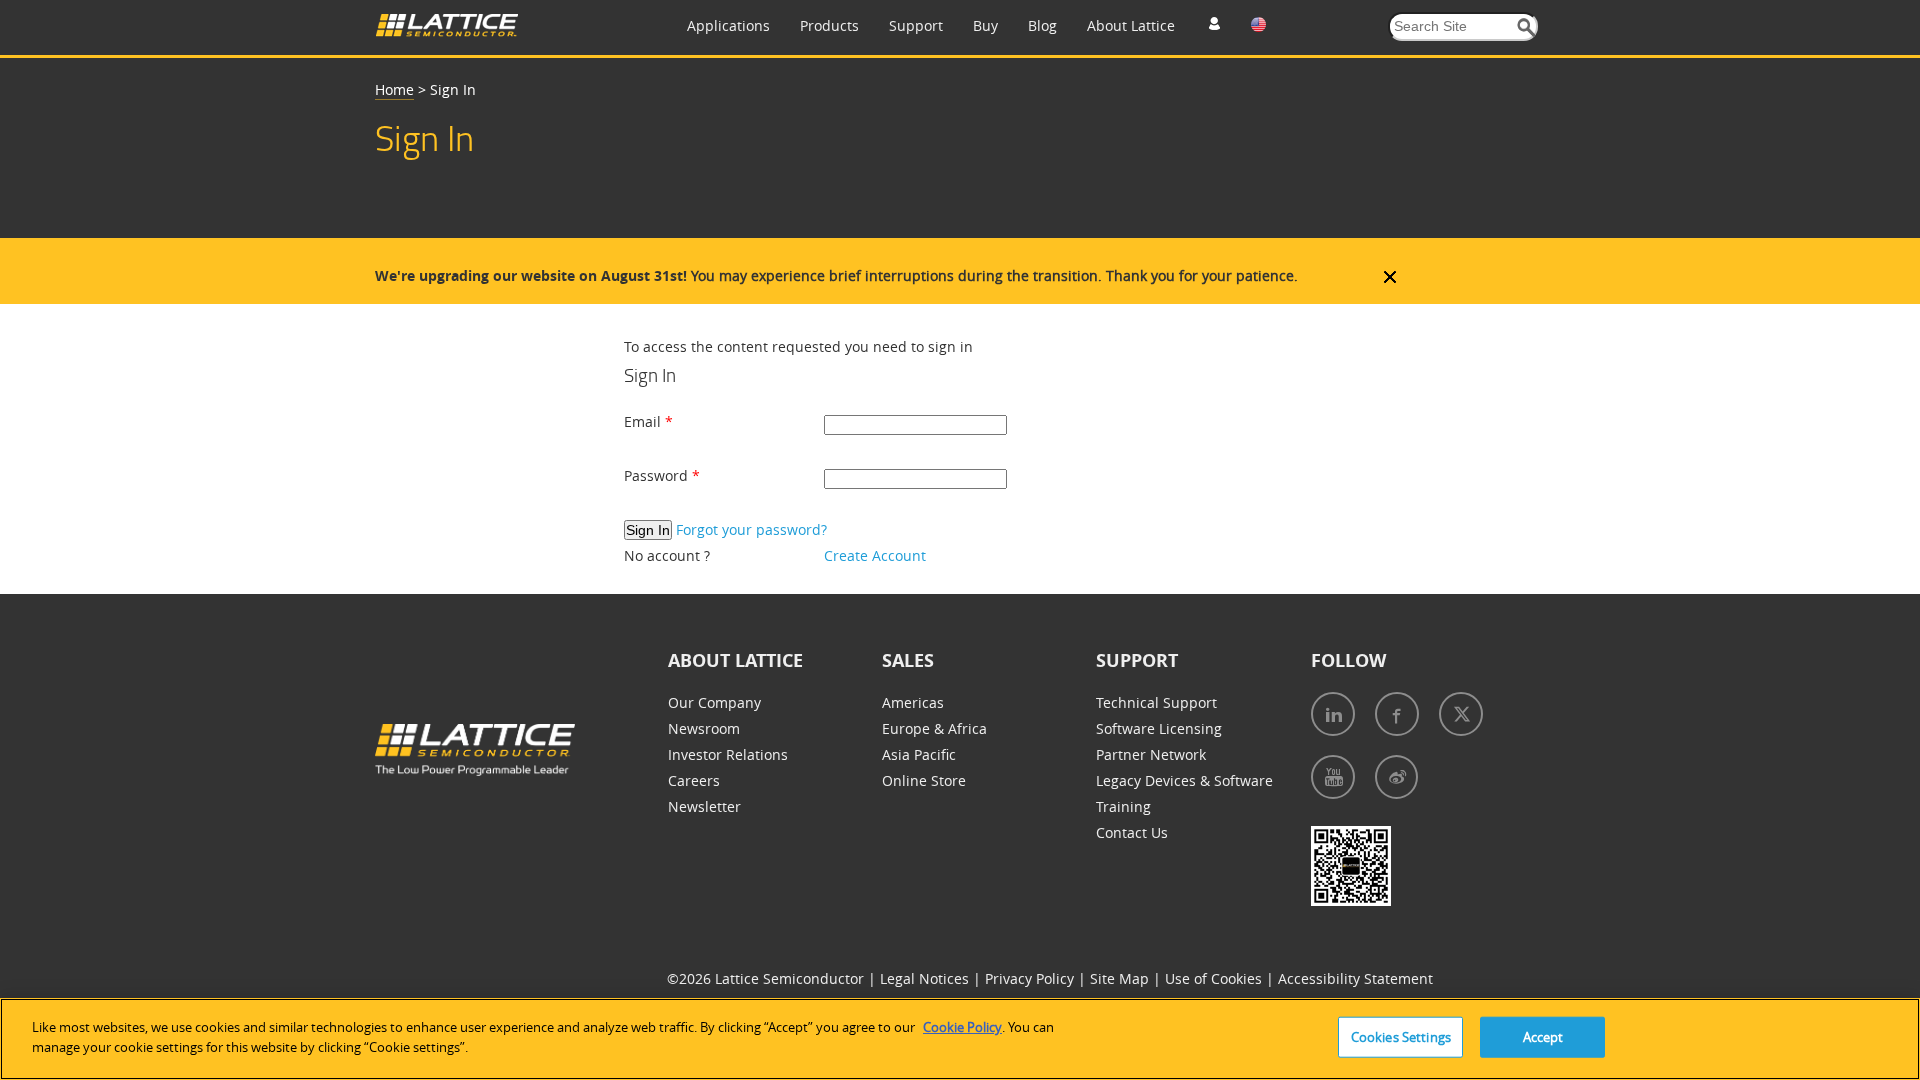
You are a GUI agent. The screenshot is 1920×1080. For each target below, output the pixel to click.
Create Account (875, 555)
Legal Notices (926, 978)
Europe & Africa (934, 728)
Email (644, 421)
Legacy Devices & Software (1184, 780)
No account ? (667, 555)
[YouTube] (1333, 777)
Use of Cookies (1215, 978)
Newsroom (704, 728)
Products (829, 25)
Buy (985, 25)
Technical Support (1156, 702)
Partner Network (1151, 754)
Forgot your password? (751, 529)
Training (1123, 806)
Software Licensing (1159, 728)
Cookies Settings (1401, 1037)
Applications (728, 25)
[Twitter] (1461, 714)
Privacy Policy (1031, 978)
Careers (694, 780)
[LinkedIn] (1333, 714)
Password (658, 475)
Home (394, 89)
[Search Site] (1526, 27)
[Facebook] (1397, 714)
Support (916, 25)
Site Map (1121, 978)
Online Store (924, 780)
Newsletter (704, 806)
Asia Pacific (919, 754)
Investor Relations (728, 754)
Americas (913, 702)
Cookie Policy (962, 1027)
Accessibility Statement (1355, 978)
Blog (1042, 25)
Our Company (714, 702)
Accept (1543, 1037)
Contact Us (1132, 832)
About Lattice (1131, 25)
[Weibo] (1396, 777)
